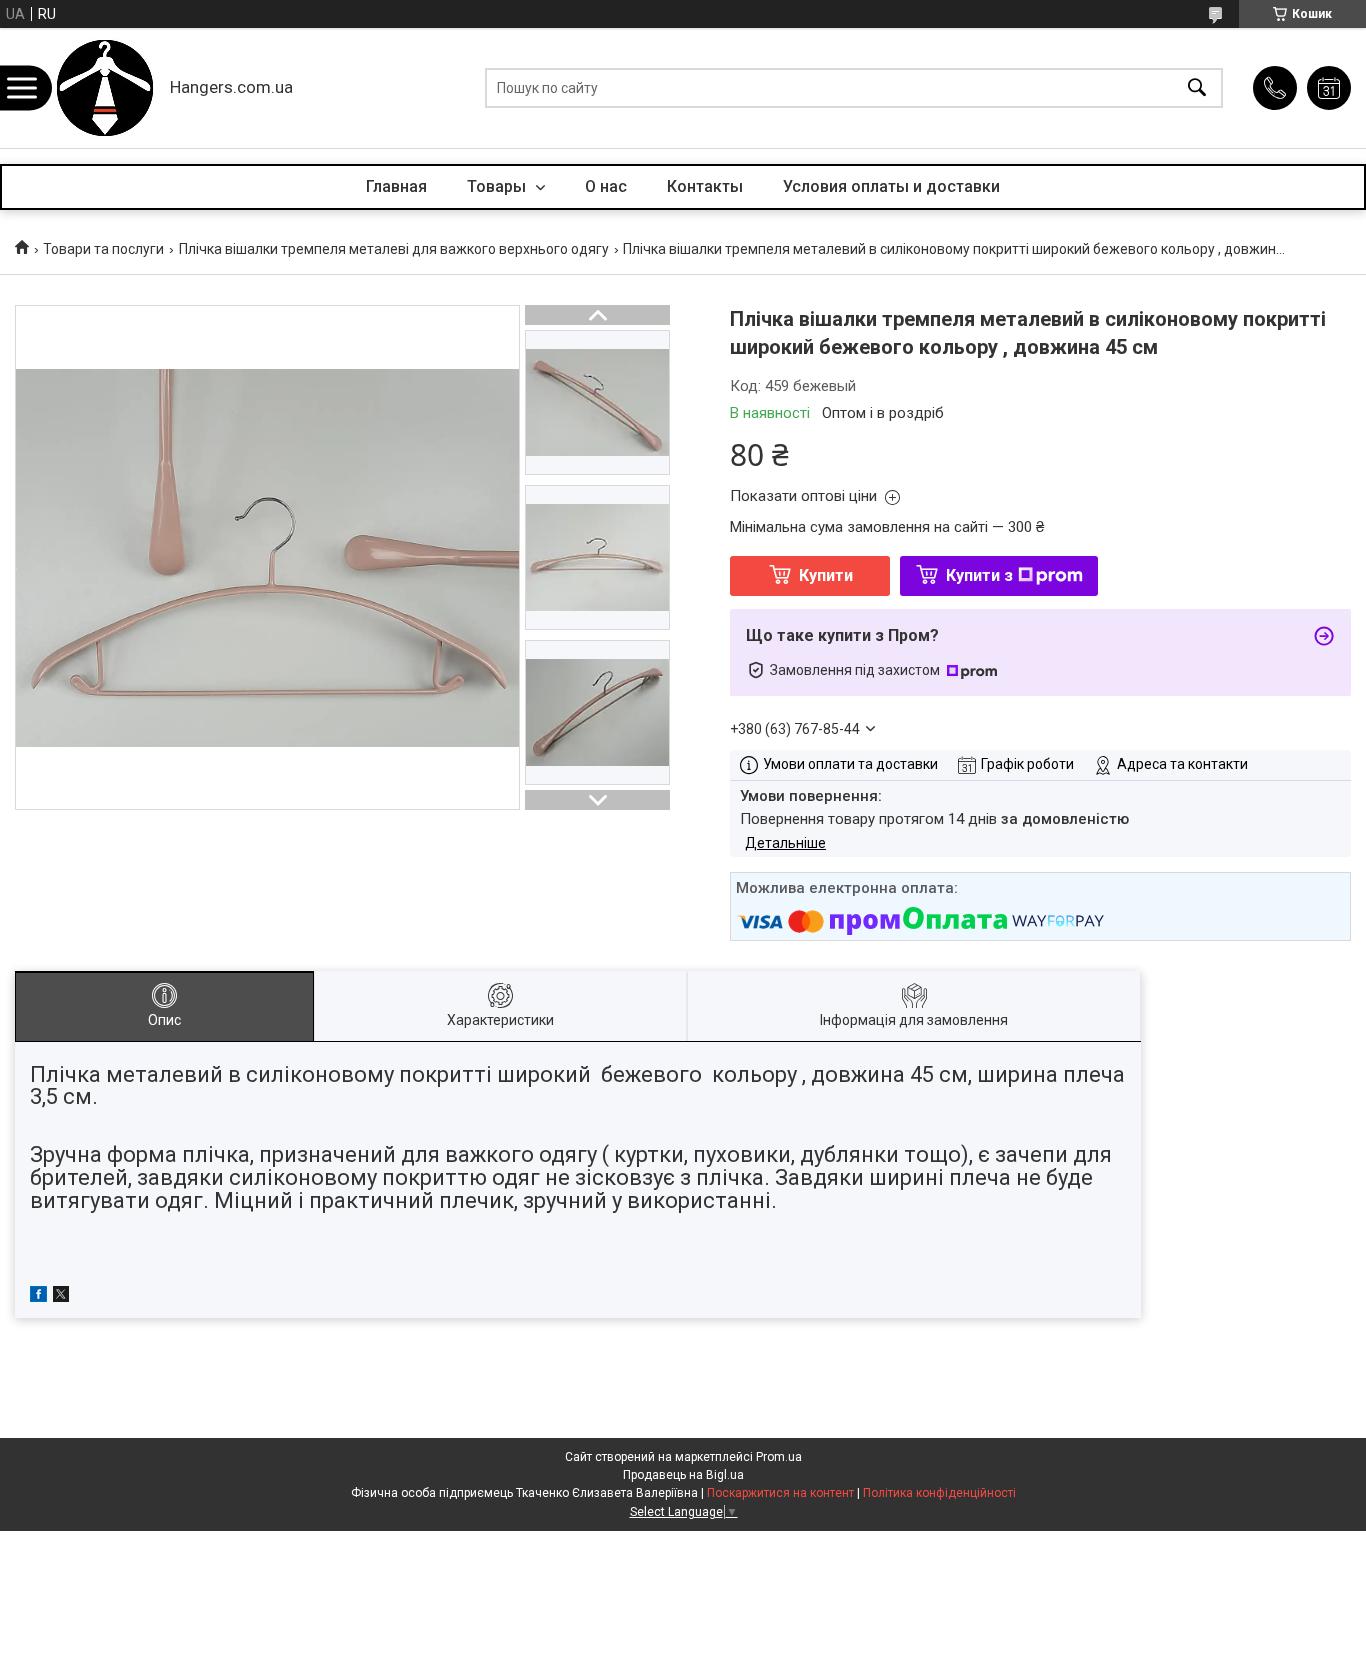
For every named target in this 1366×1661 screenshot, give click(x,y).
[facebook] (38, 1297)
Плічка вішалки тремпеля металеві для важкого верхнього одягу (394, 249)
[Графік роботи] (1329, 88)
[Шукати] (1197, 88)
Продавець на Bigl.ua (683, 1475)
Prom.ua (779, 1457)
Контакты (705, 186)
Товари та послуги (103, 249)
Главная (396, 186)
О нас (606, 186)
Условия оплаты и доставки (891, 186)
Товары (498, 186)
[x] (61, 1297)
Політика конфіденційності (939, 1493)
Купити (826, 575)
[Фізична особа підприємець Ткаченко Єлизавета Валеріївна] (105, 88)
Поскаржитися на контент (780, 1493)
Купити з (979, 575)
